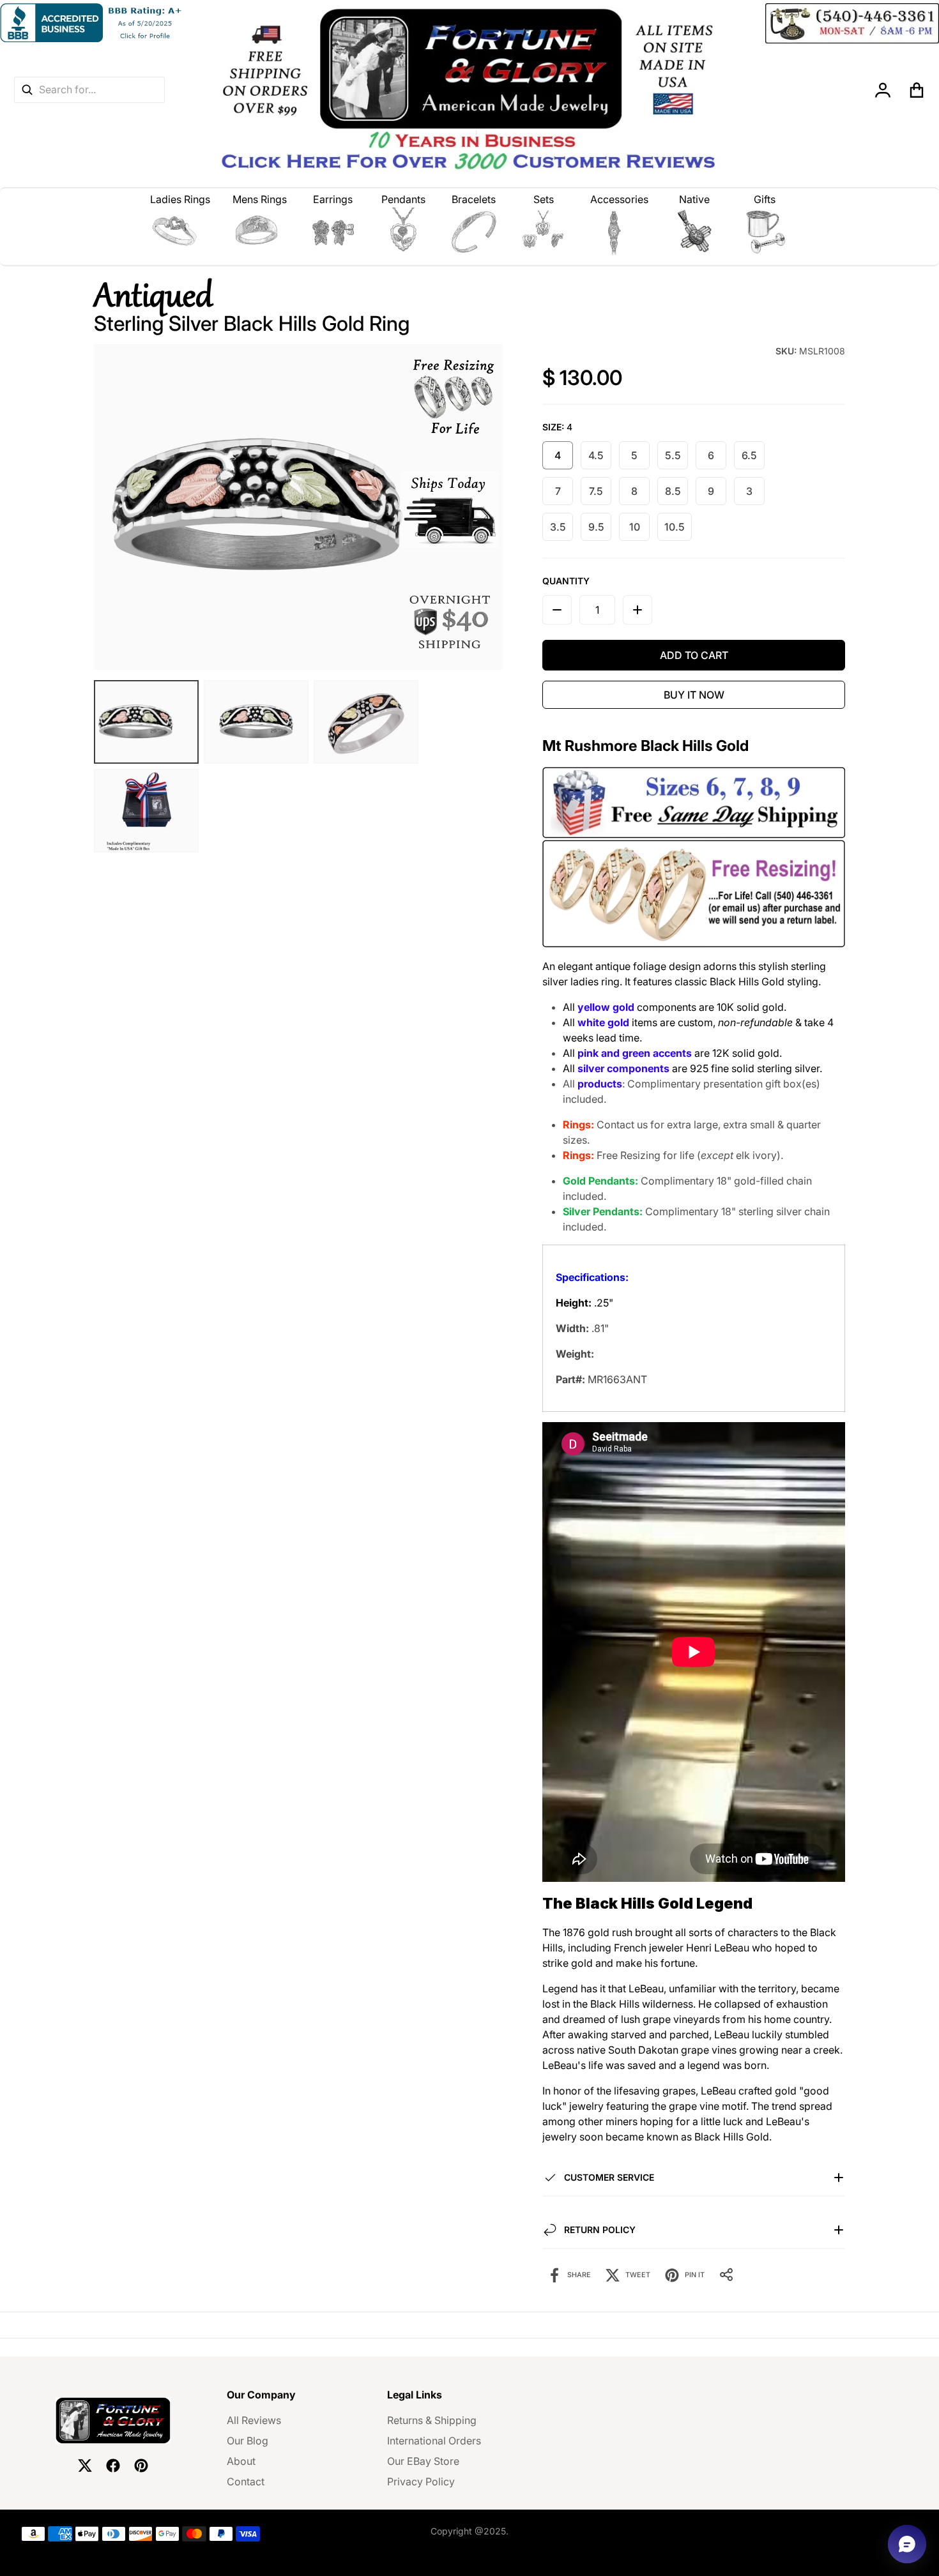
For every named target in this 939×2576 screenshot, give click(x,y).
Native (694, 199)
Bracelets (474, 199)
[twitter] (85, 2466)
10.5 (675, 527)
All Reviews (254, 2420)
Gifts (765, 199)
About (241, 2461)
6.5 (749, 455)
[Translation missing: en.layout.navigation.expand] (180, 232)
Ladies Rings (180, 199)
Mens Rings (260, 199)
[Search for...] (27, 90)
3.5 (558, 527)
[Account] (883, 90)
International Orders (434, 2441)
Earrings (333, 199)
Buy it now (694, 695)
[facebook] (113, 2466)
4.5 (596, 455)
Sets (544, 199)
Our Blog (248, 2441)
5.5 (673, 455)
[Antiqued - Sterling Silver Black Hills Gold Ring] (146, 722)
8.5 (673, 491)
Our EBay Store (423, 2461)
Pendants (403, 199)
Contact (246, 2481)
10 (635, 527)
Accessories (619, 199)
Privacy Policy (421, 2481)
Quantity (566, 581)
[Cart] (917, 90)
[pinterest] (141, 2466)
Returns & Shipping (432, 2420)
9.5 (596, 527)
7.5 (596, 491)
